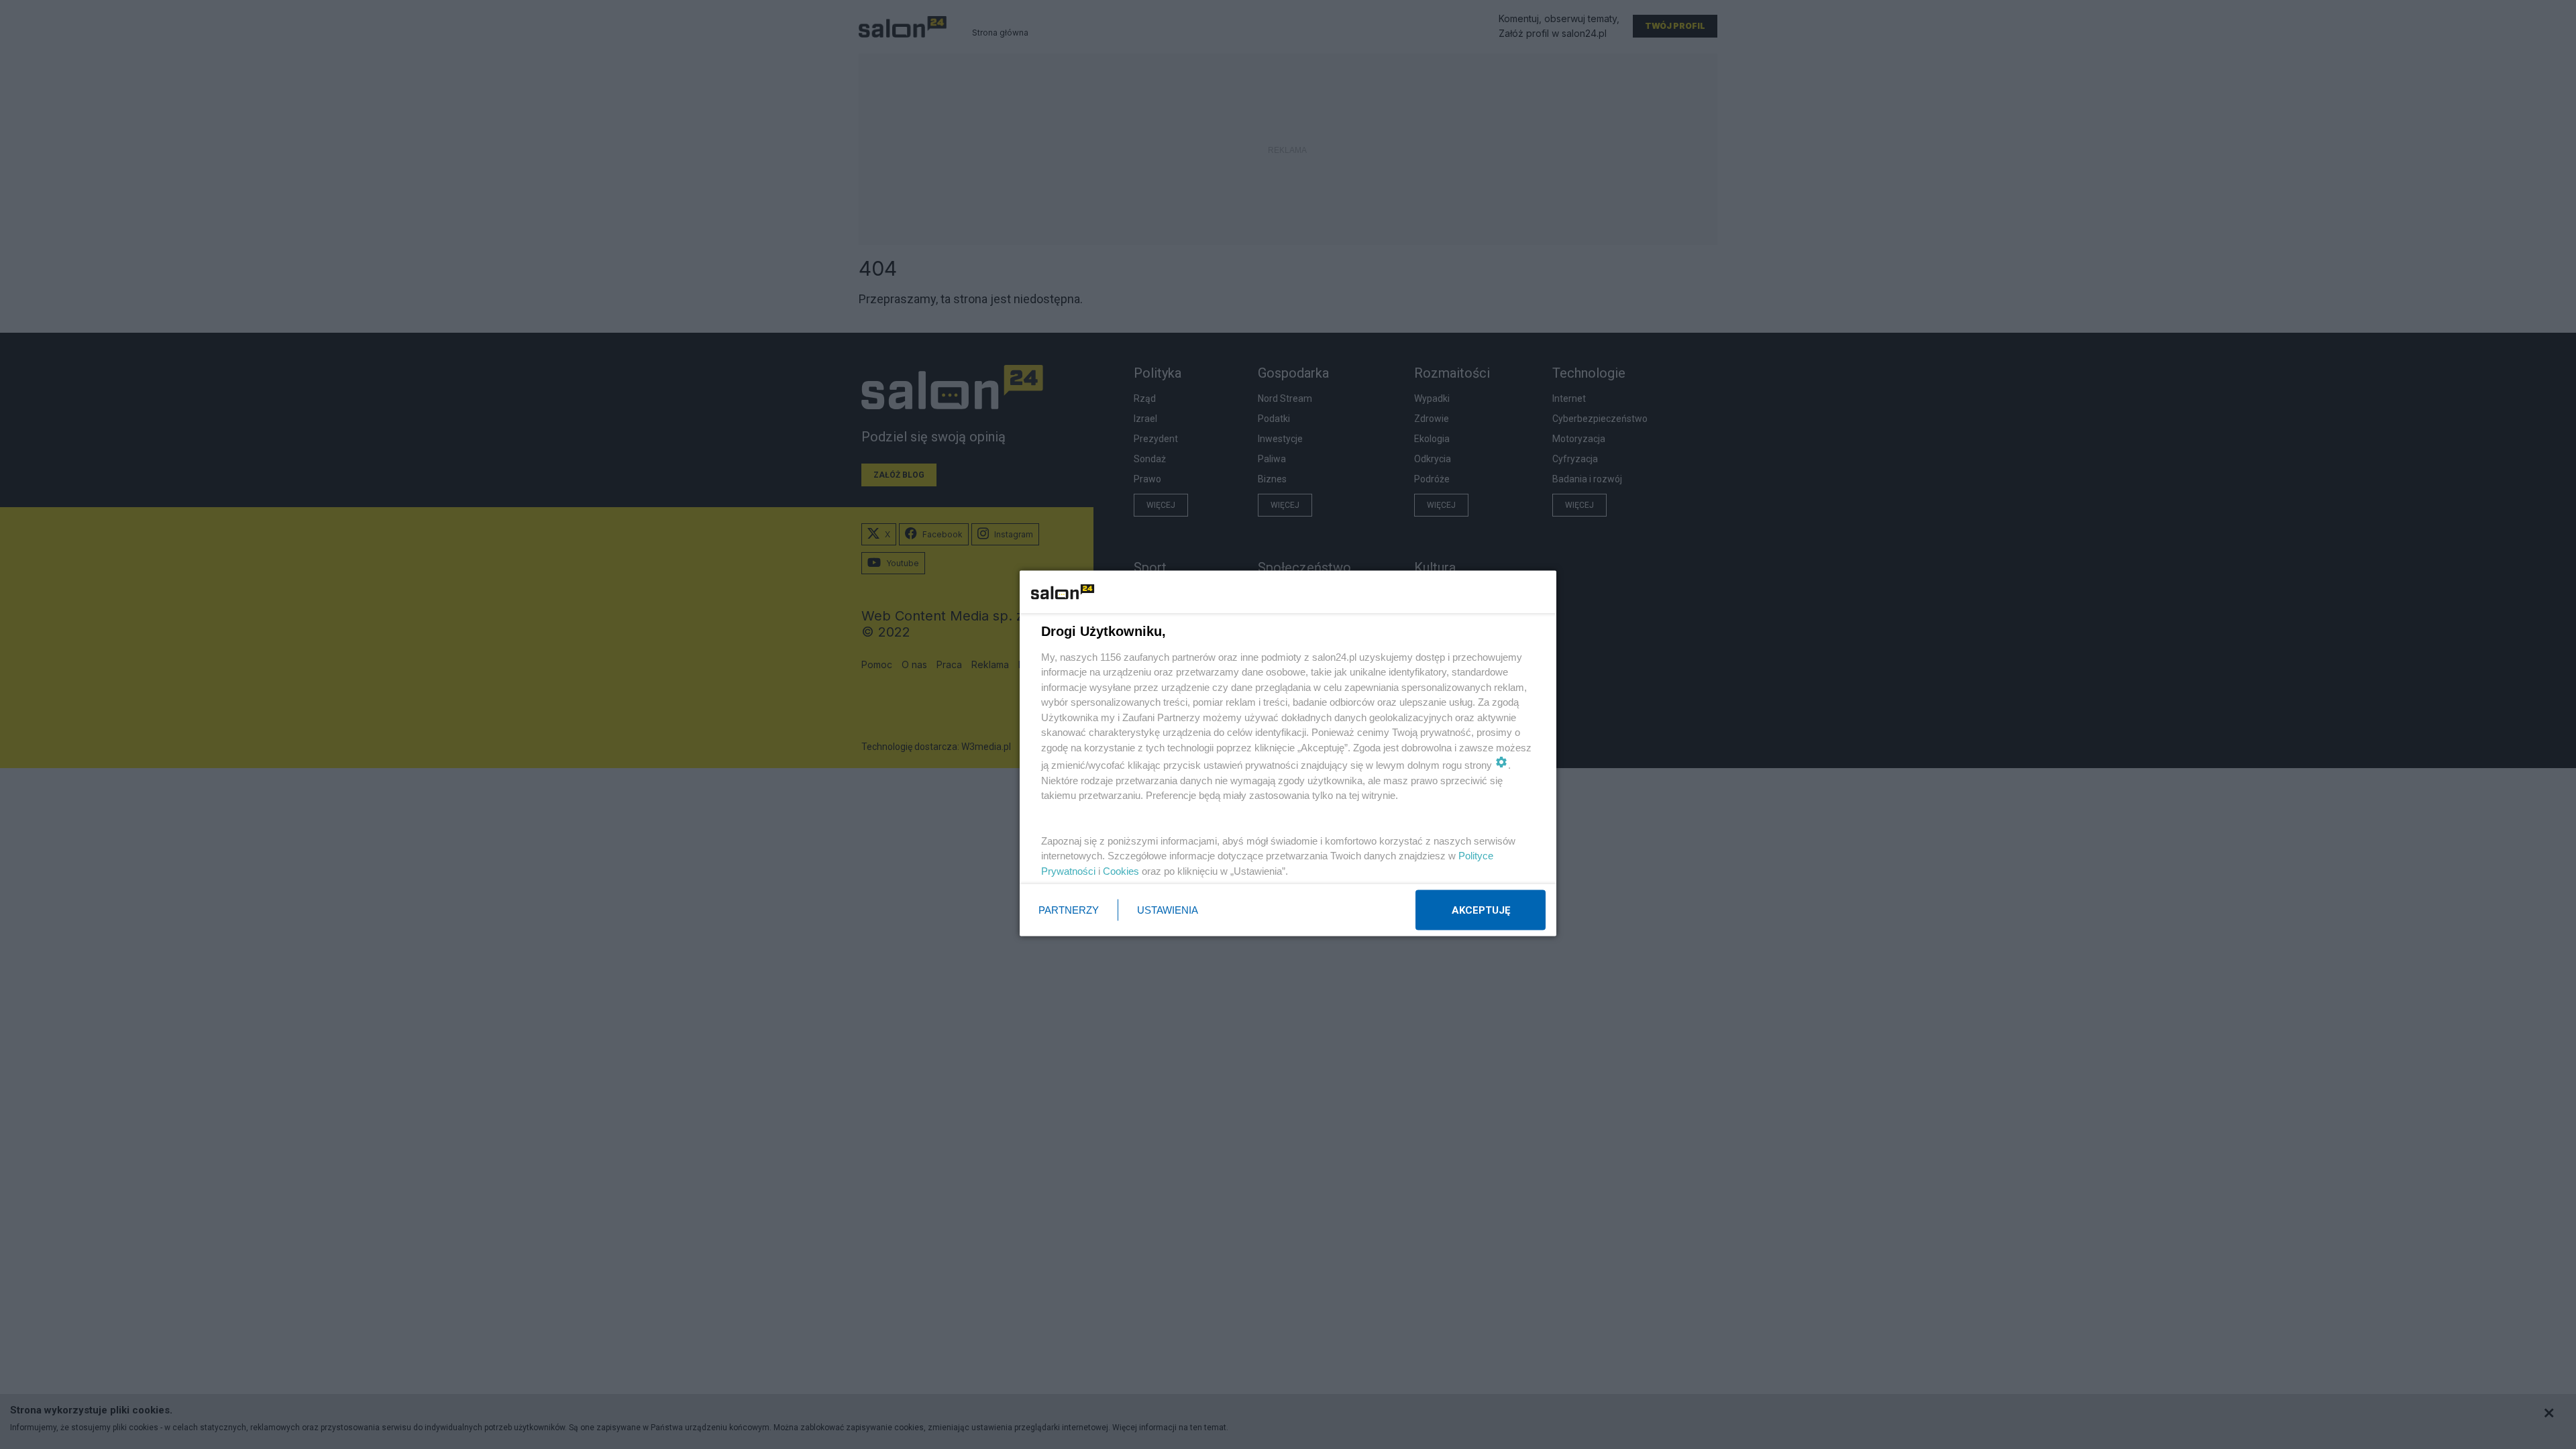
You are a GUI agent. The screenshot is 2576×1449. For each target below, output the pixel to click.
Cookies (1121, 870)
